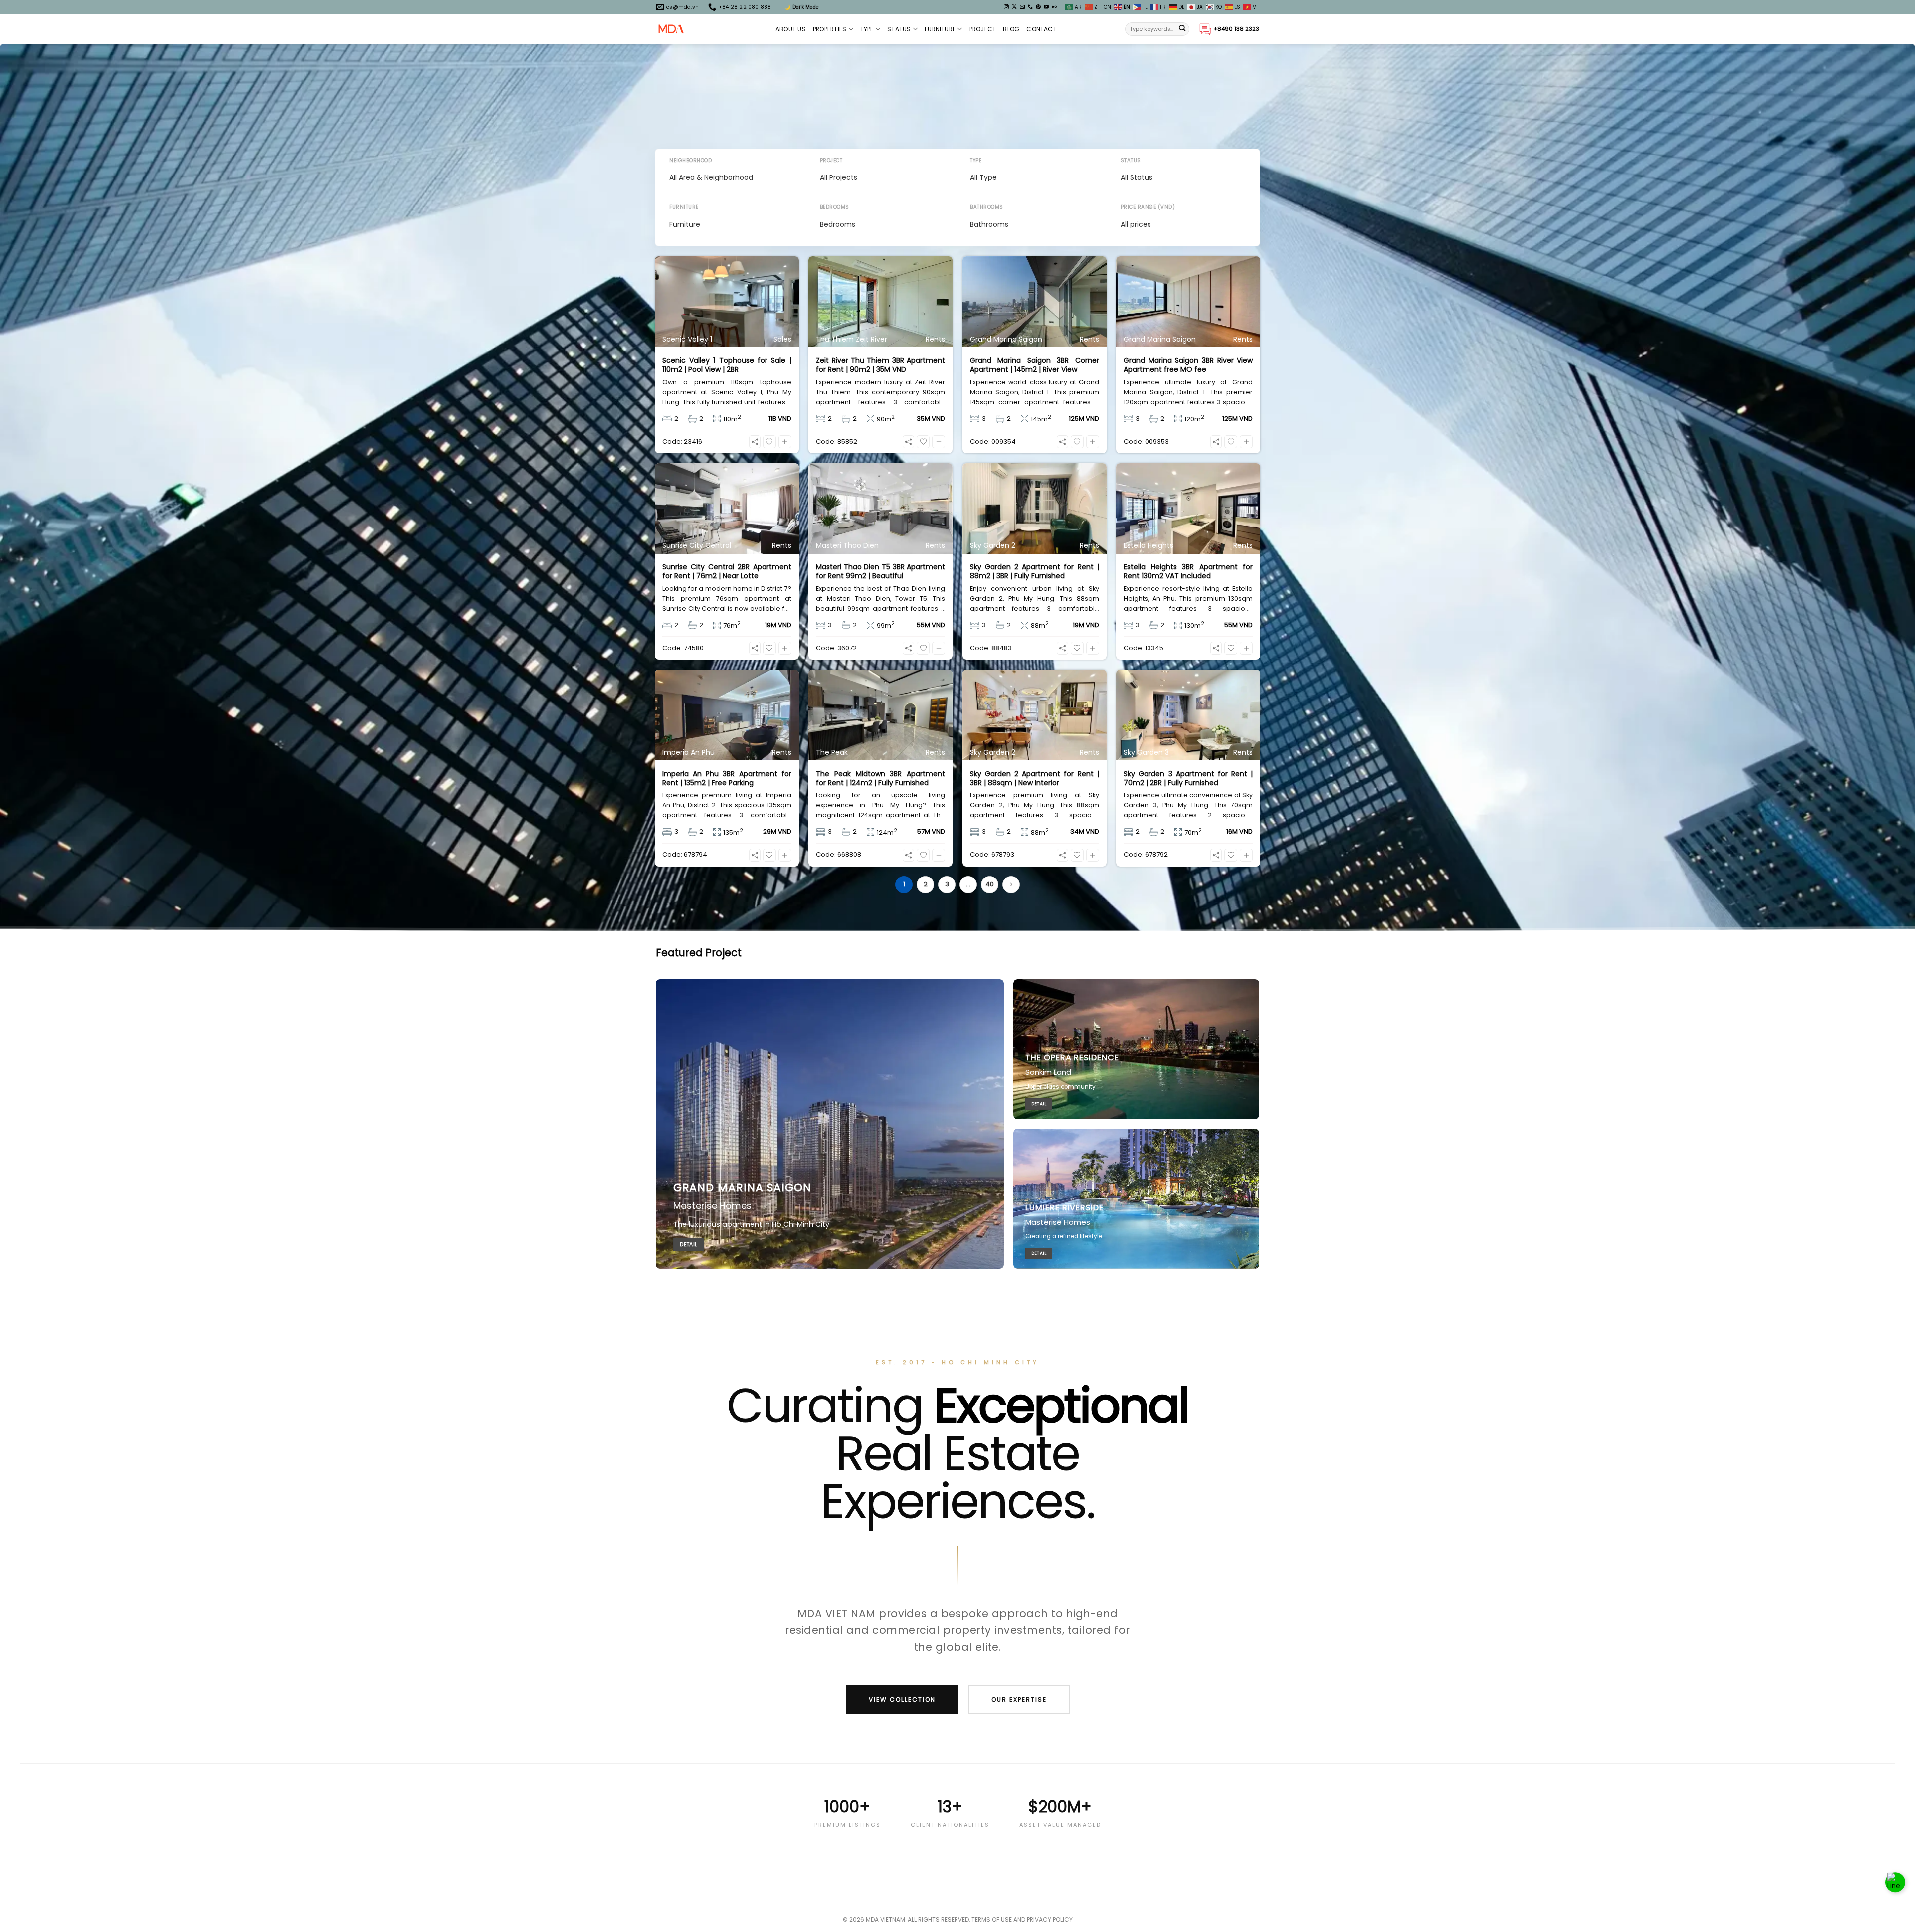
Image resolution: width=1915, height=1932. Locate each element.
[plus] (785, 442)
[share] (755, 442)
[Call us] (1030, 7)
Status (899, 29)
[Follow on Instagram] (1006, 7)
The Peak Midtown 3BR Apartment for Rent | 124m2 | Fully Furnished (880, 778)
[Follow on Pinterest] (1038, 7)
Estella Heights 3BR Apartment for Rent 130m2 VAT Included (1188, 571)
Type (867, 29)
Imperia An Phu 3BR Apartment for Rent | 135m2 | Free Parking (727, 778)
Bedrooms (835, 207)
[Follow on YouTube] (1046, 7)
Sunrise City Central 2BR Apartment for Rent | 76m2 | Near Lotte (727, 571)
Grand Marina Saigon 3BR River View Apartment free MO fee (1188, 365)
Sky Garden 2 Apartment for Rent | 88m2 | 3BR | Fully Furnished (1035, 571)
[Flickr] (1054, 7)
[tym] (769, 442)
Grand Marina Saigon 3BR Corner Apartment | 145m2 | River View (1035, 365)
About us (791, 29)
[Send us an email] (1022, 7)
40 (990, 884)
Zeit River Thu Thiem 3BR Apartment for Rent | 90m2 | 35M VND (880, 365)
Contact (1042, 29)
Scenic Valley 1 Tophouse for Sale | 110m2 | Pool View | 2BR (727, 365)
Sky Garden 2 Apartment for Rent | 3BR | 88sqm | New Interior (1035, 778)
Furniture (940, 29)
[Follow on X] (1014, 7)
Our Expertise (1019, 1699)
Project (983, 29)
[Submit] (1182, 29)
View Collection (902, 1699)
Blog (1011, 29)
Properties (830, 29)
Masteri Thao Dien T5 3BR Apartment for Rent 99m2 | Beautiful (880, 571)
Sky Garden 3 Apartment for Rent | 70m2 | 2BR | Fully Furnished (1188, 778)
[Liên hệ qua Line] (1895, 1887)
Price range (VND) (1148, 207)
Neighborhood (690, 160)
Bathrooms (987, 207)
